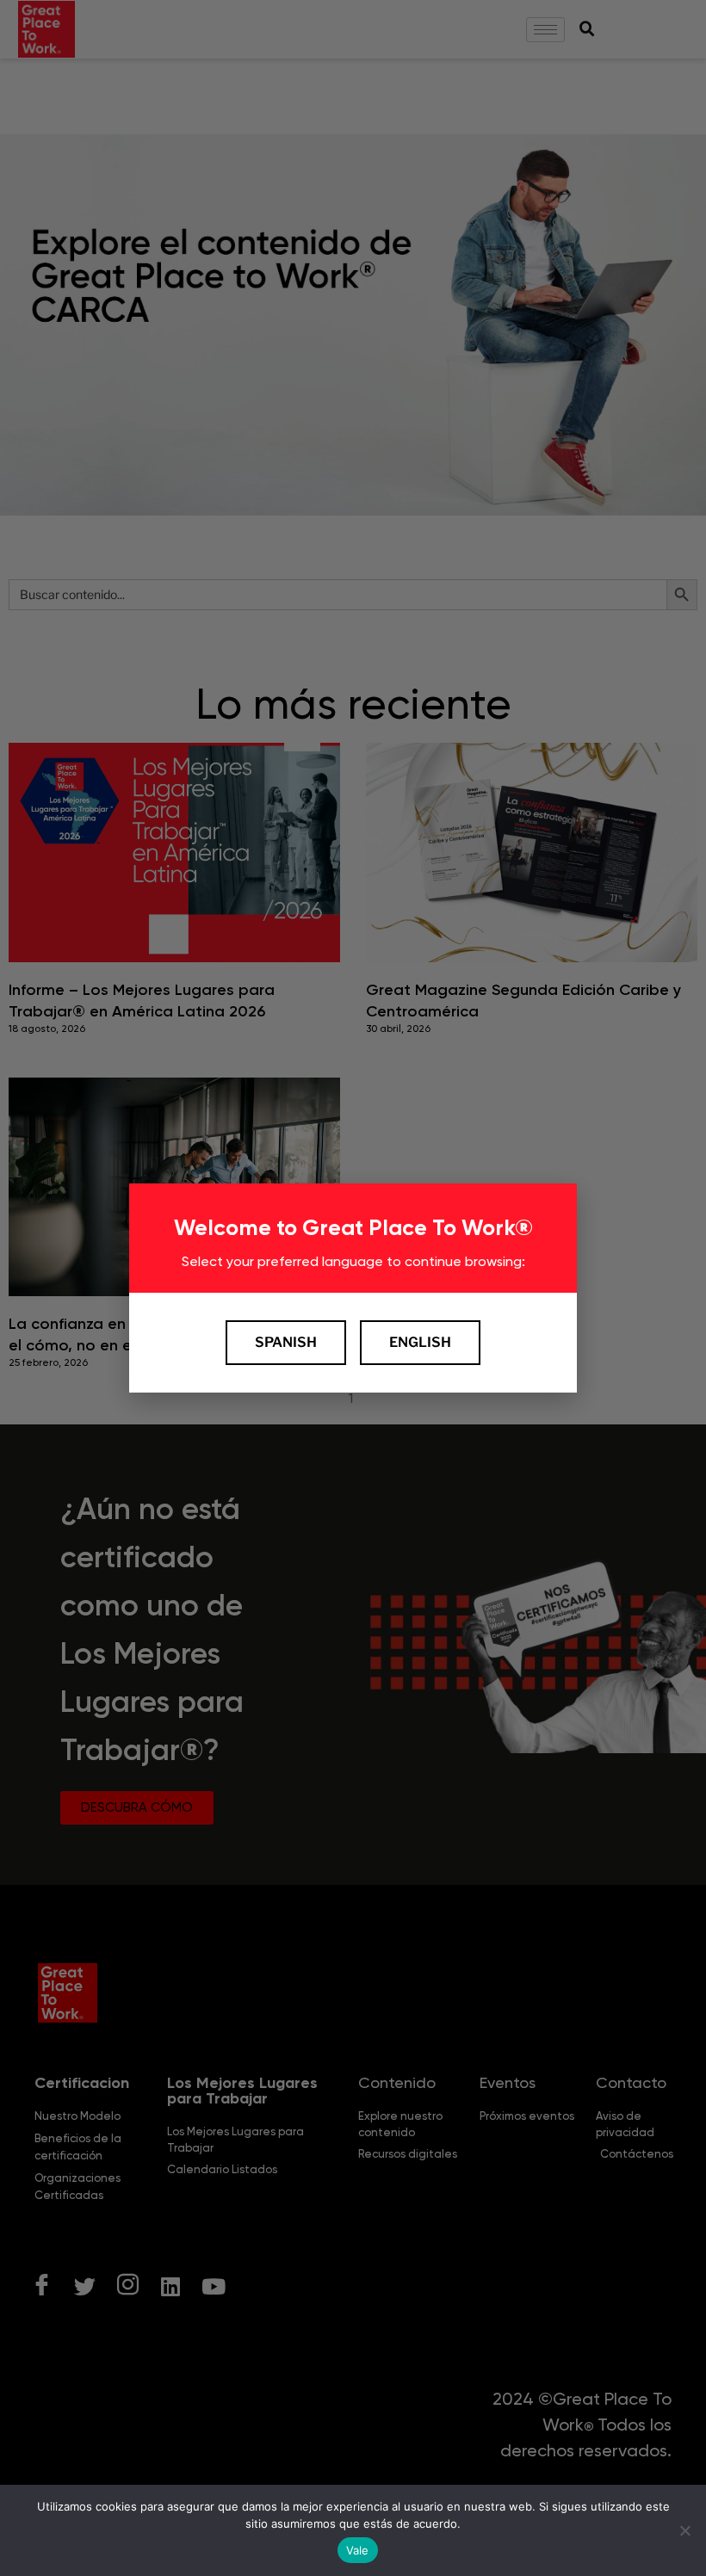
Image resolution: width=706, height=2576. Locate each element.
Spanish (286, 1342)
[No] (684, 2530)
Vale (358, 2550)
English (420, 1342)
